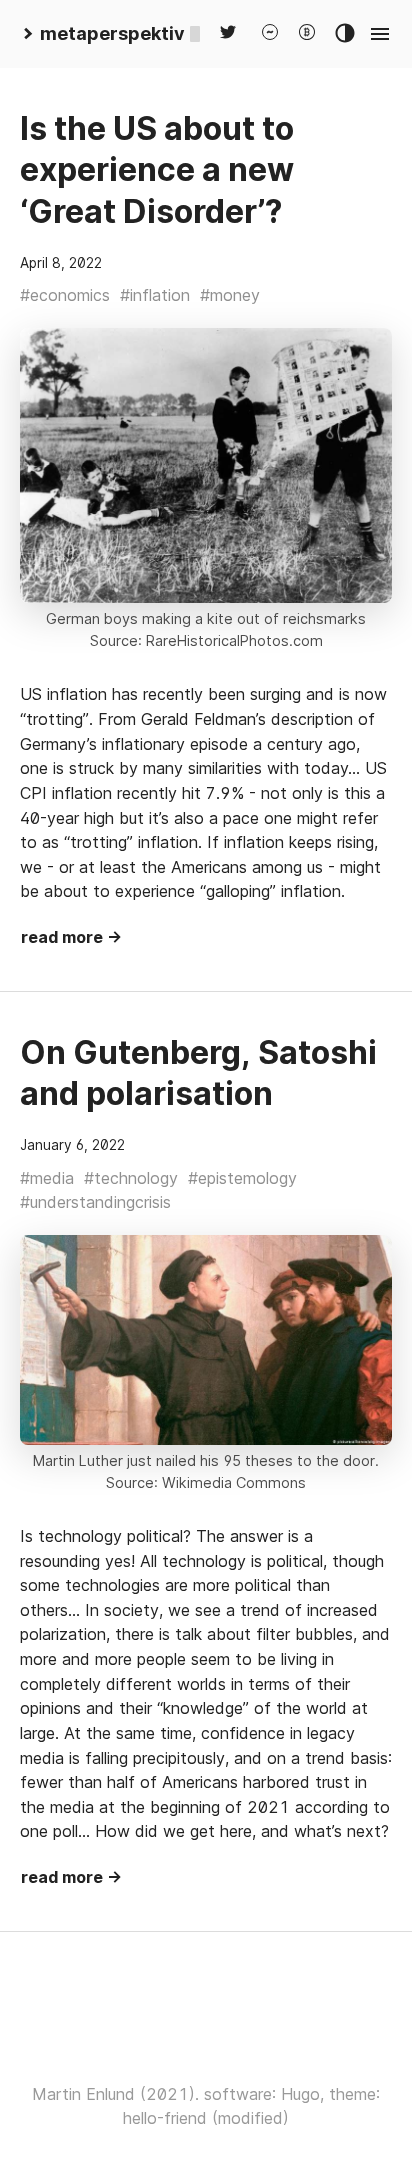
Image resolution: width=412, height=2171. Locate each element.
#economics (65, 295)
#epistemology (242, 1178)
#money (230, 295)
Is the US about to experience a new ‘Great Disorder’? (157, 170)
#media (47, 1178)
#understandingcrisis (95, 1202)
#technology (131, 1178)
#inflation (155, 295)
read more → (71, 937)
